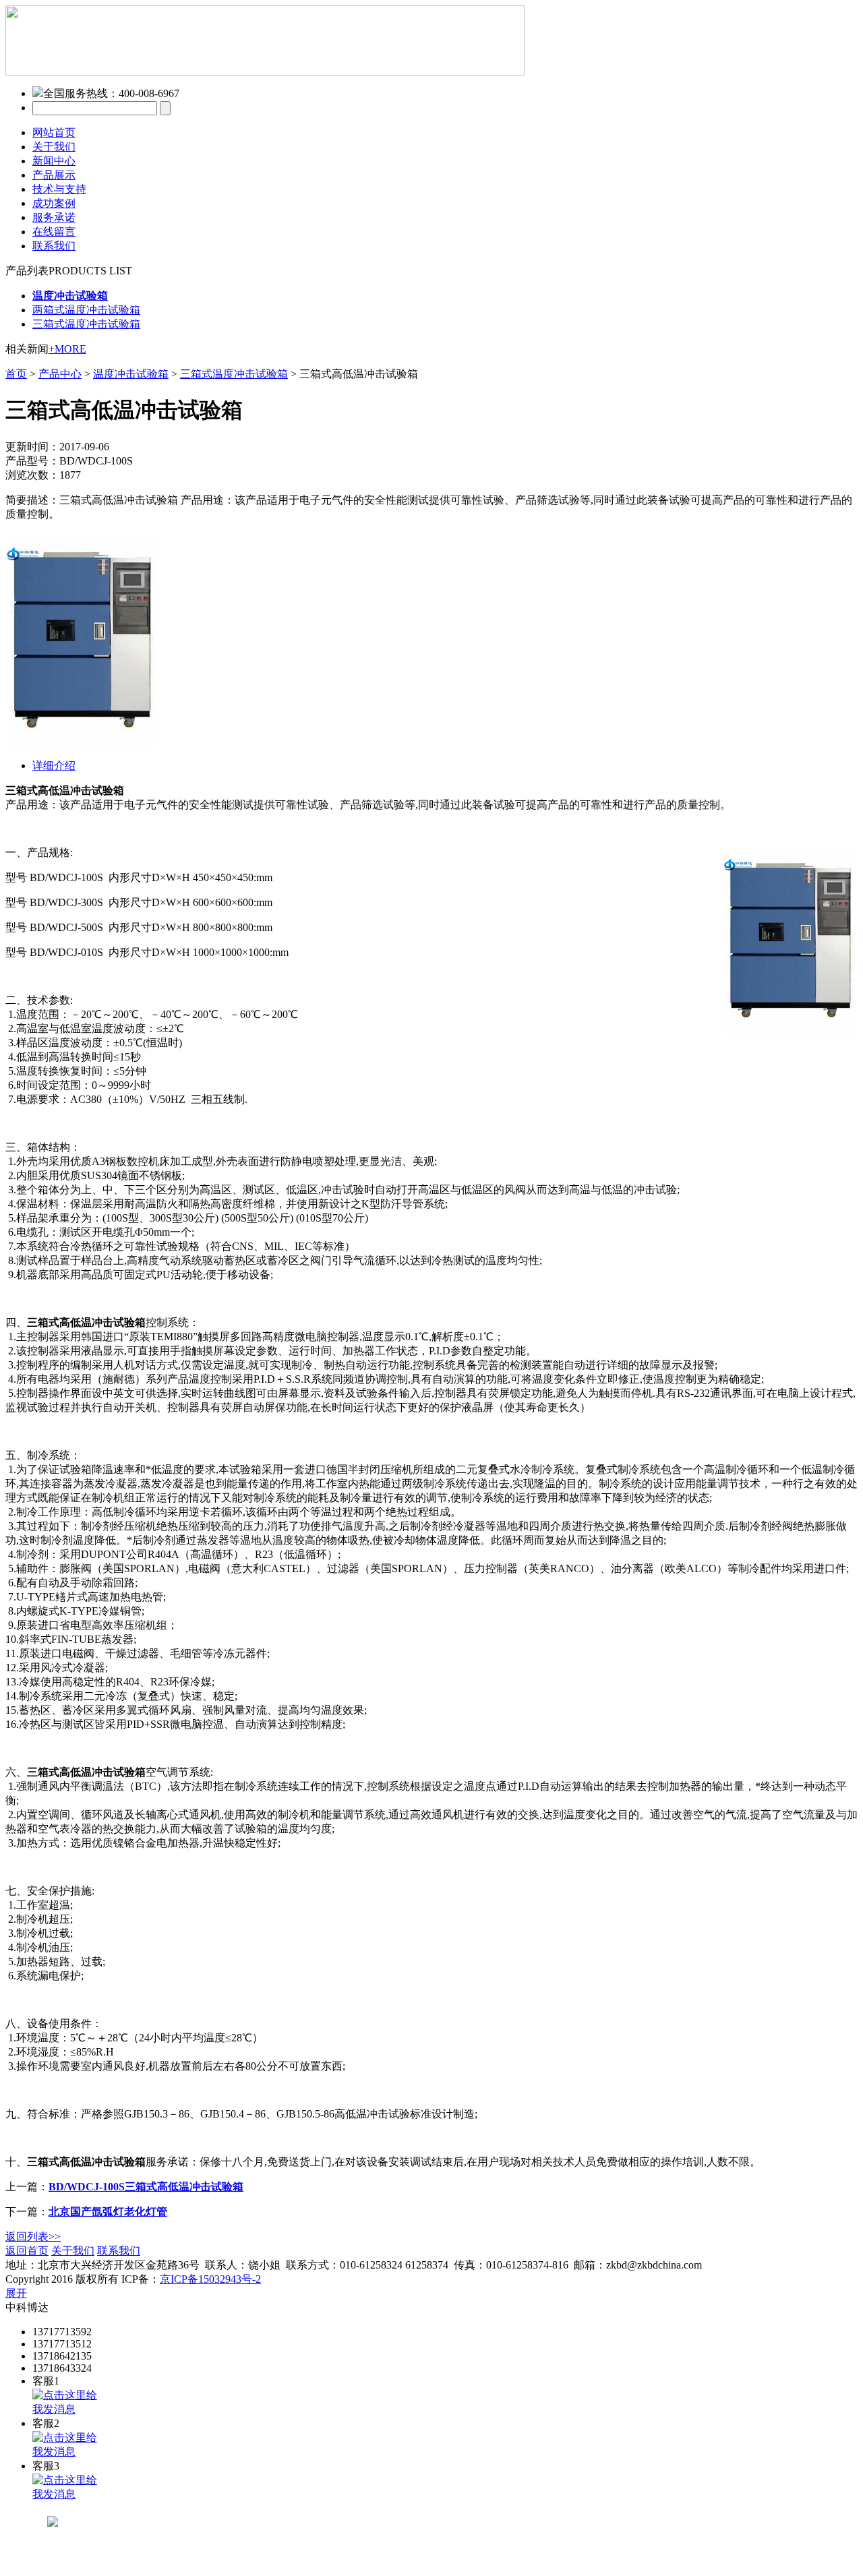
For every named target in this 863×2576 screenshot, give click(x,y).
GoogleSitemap (297, 2279)
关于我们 (54, 147)
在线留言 (54, 232)
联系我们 (54, 246)
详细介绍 (54, 766)
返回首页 (27, 2251)
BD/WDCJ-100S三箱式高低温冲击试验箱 (146, 2187)
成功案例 (54, 203)
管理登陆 (165, 2251)
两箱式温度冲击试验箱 (86, 310)
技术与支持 (59, 189)
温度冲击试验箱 (131, 374)
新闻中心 (54, 161)
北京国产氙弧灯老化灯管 (108, 2212)
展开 (16, 2293)
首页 (16, 374)
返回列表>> (33, 2237)
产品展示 (54, 175)
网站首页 (54, 132)
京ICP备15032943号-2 (210, 2279)
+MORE (67, 349)
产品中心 (60, 374)
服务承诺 (54, 217)
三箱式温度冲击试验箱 (86, 324)
